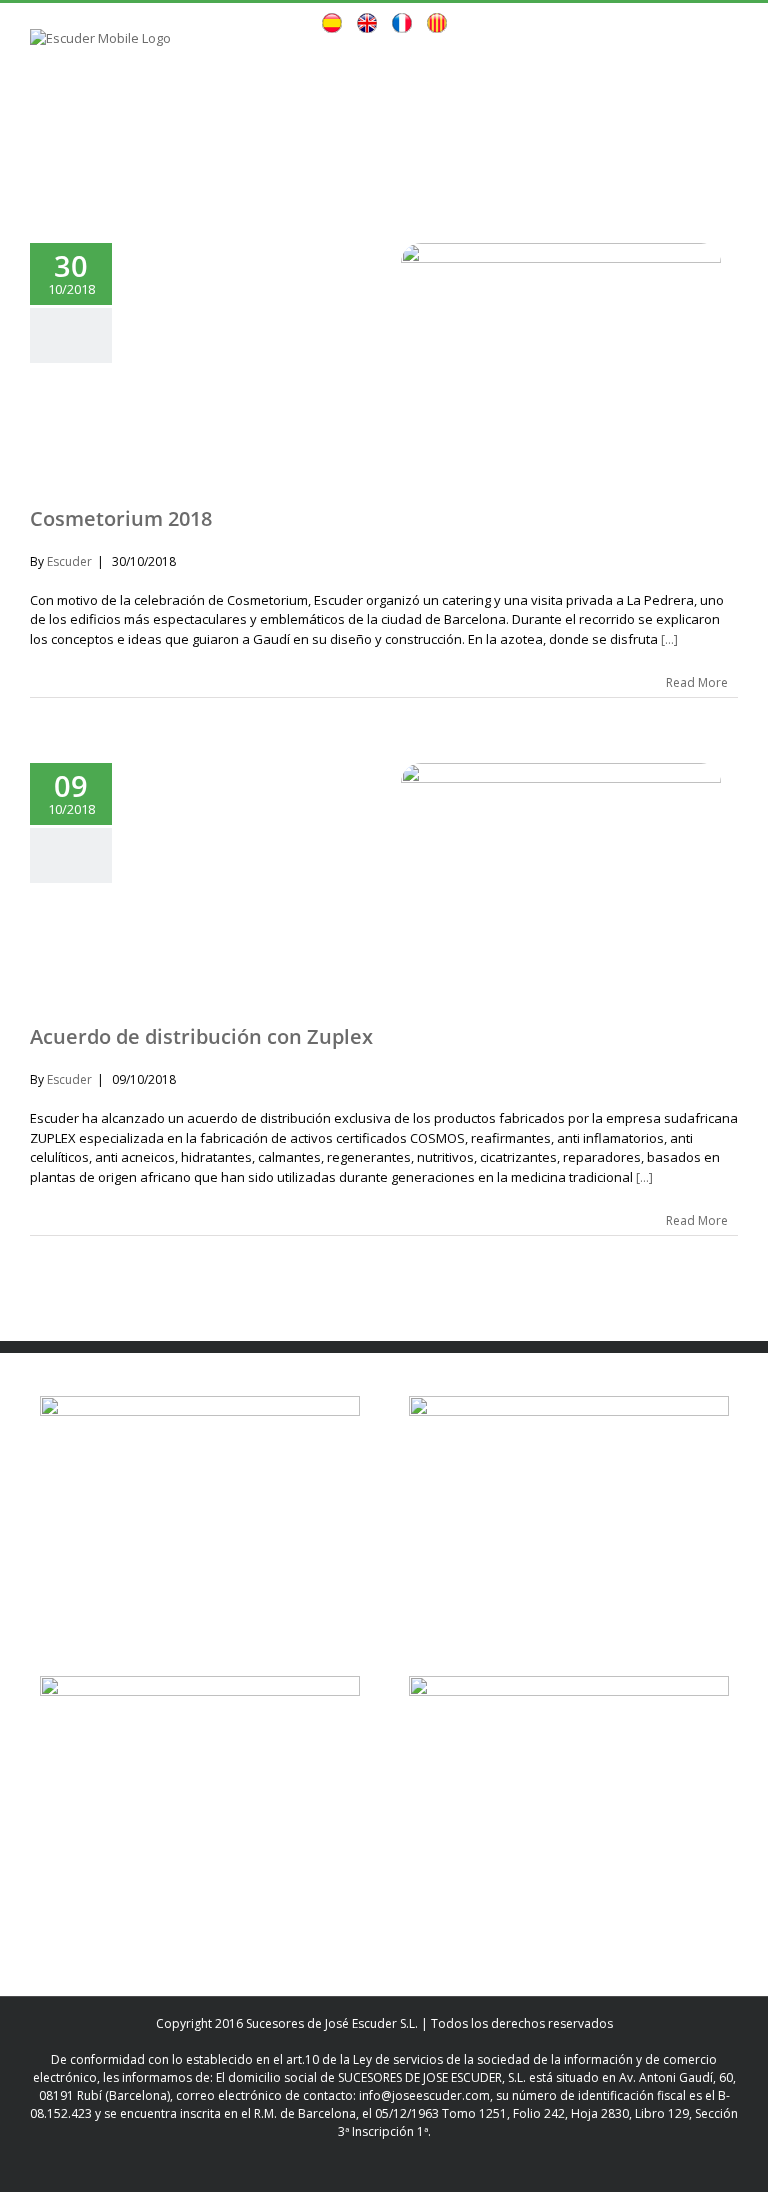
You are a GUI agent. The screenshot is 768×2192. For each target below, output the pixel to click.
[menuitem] (332, 25)
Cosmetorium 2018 (121, 518)
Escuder (69, 561)
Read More (697, 682)
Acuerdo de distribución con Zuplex (201, 1036)
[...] (669, 639)
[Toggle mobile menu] (730, 60)
